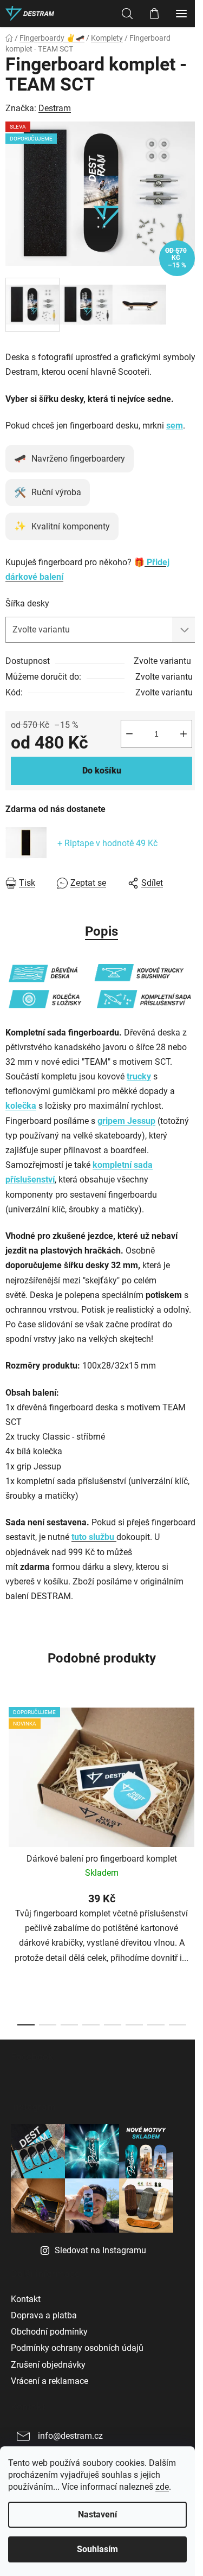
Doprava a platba (44, 2315)
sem (175, 426)
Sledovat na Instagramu (100, 2250)
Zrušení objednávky (48, 2365)
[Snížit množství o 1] (129, 734)
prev (11, 1777)
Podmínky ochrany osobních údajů (77, 2348)
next (192, 1777)
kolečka (21, 1106)
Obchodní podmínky (49, 2332)
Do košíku (102, 771)
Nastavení (97, 2514)
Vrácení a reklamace (50, 2381)
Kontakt (26, 2299)
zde (162, 2487)
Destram (55, 108)
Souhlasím (97, 2549)
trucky (139, 1076)
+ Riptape (107, 843)
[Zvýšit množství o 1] (184, 734)
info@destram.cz (70, 2436)
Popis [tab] (101, 931)
